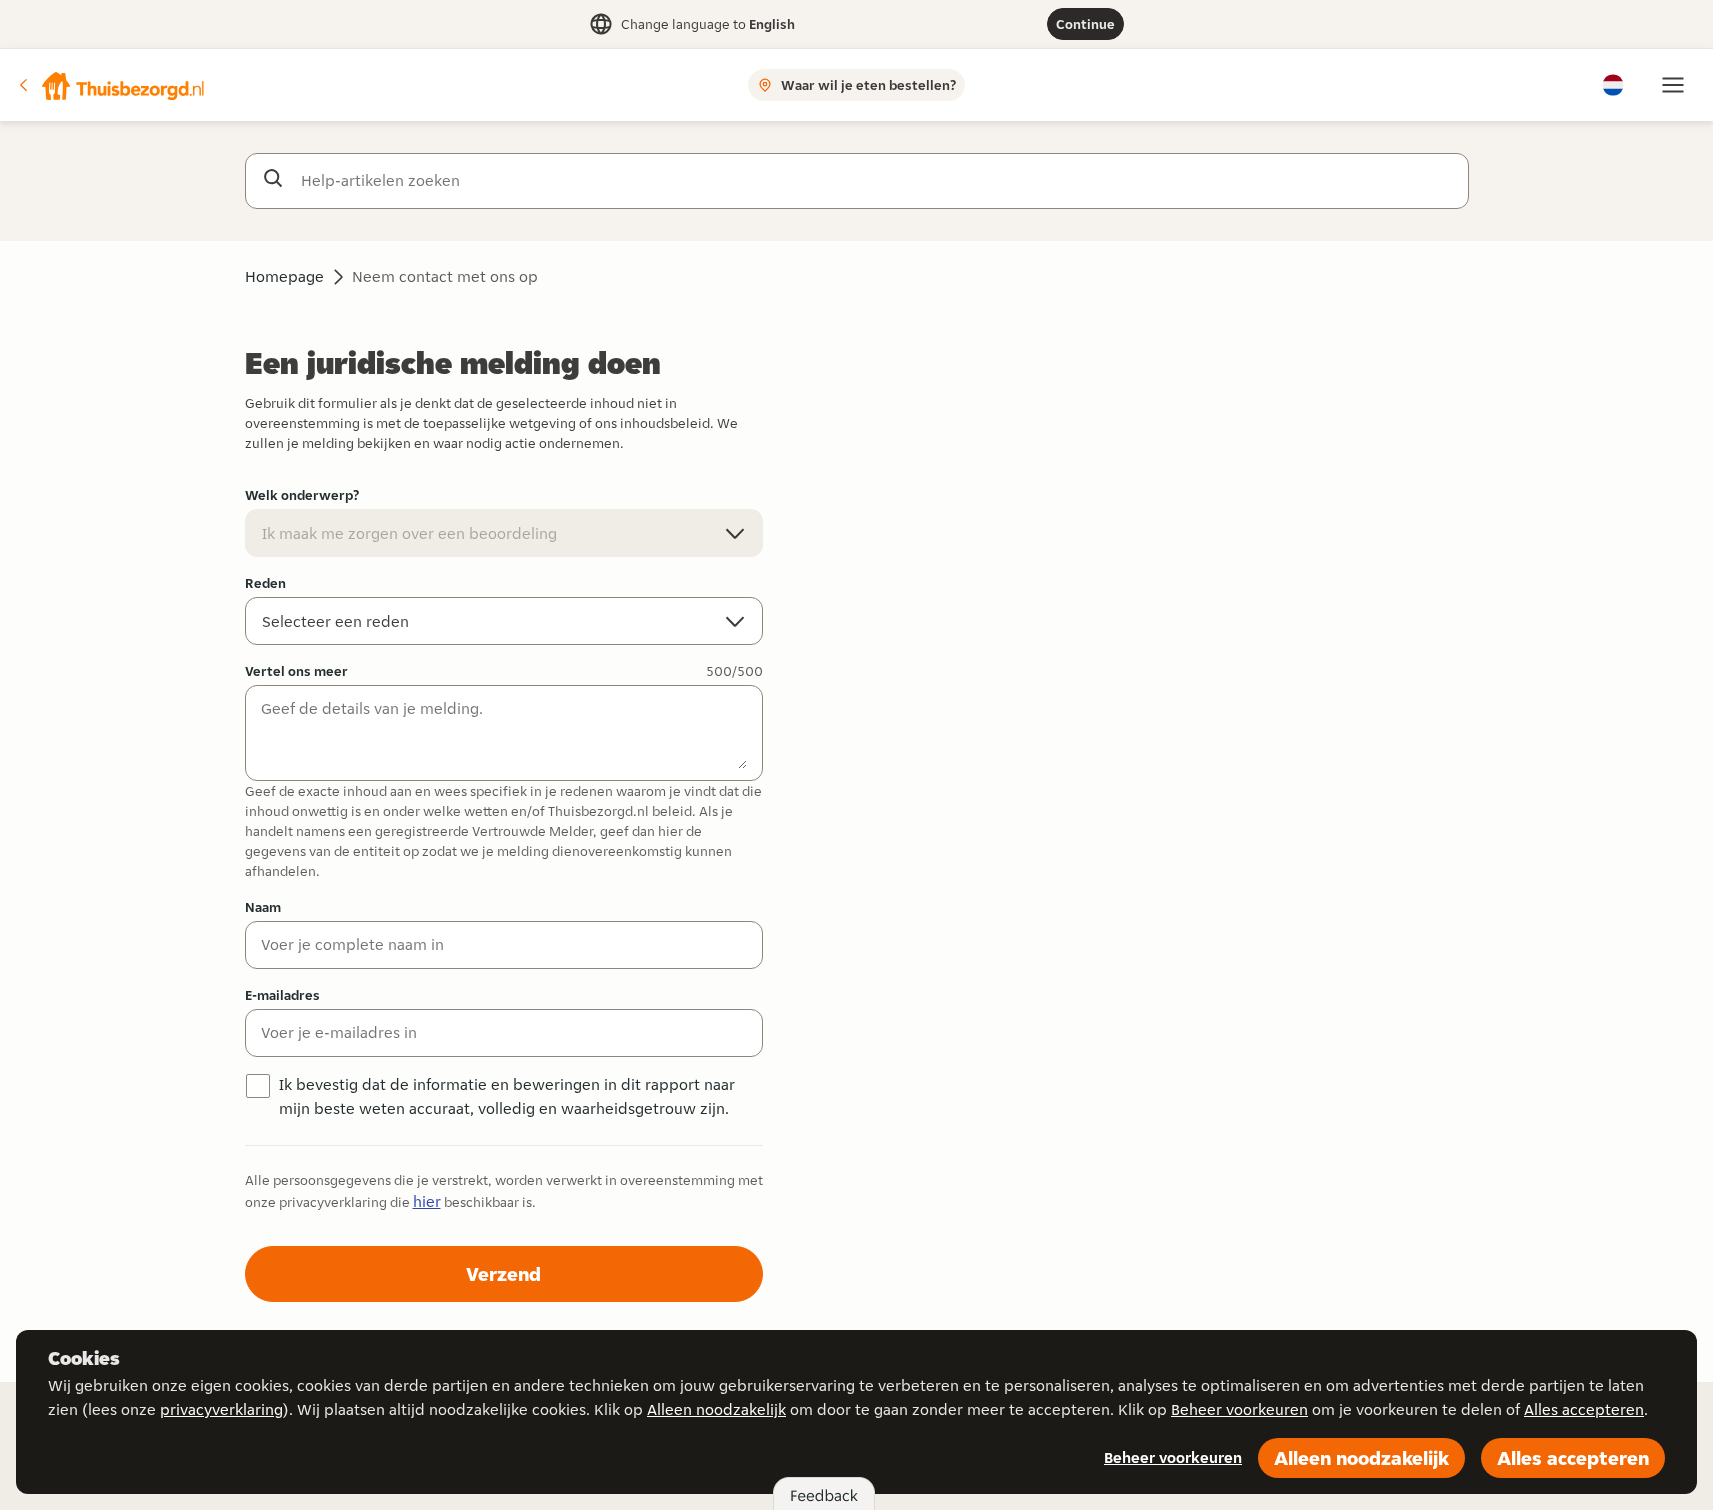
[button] (111, 85)
